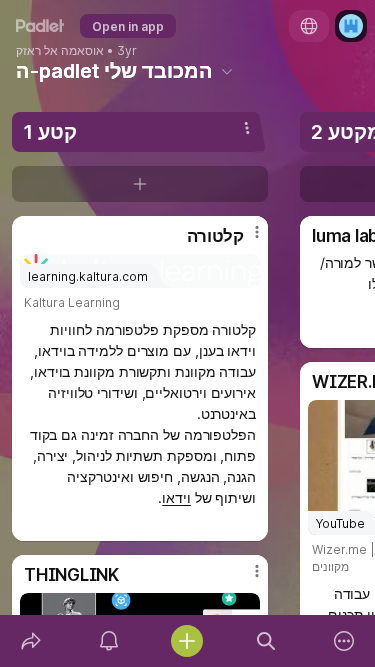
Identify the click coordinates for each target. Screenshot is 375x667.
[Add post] (187, 641)
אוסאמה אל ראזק (60, 51)
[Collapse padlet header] (227, 71)
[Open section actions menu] (247, 128)
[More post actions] (244, 240)
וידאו (176, 497)
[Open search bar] (266, 641)
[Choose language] (309, 26)
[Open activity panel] (109, 641)
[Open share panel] (31, 641)
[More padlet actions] (344, 641)
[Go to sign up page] (351, 26)
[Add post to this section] (140, 184)
